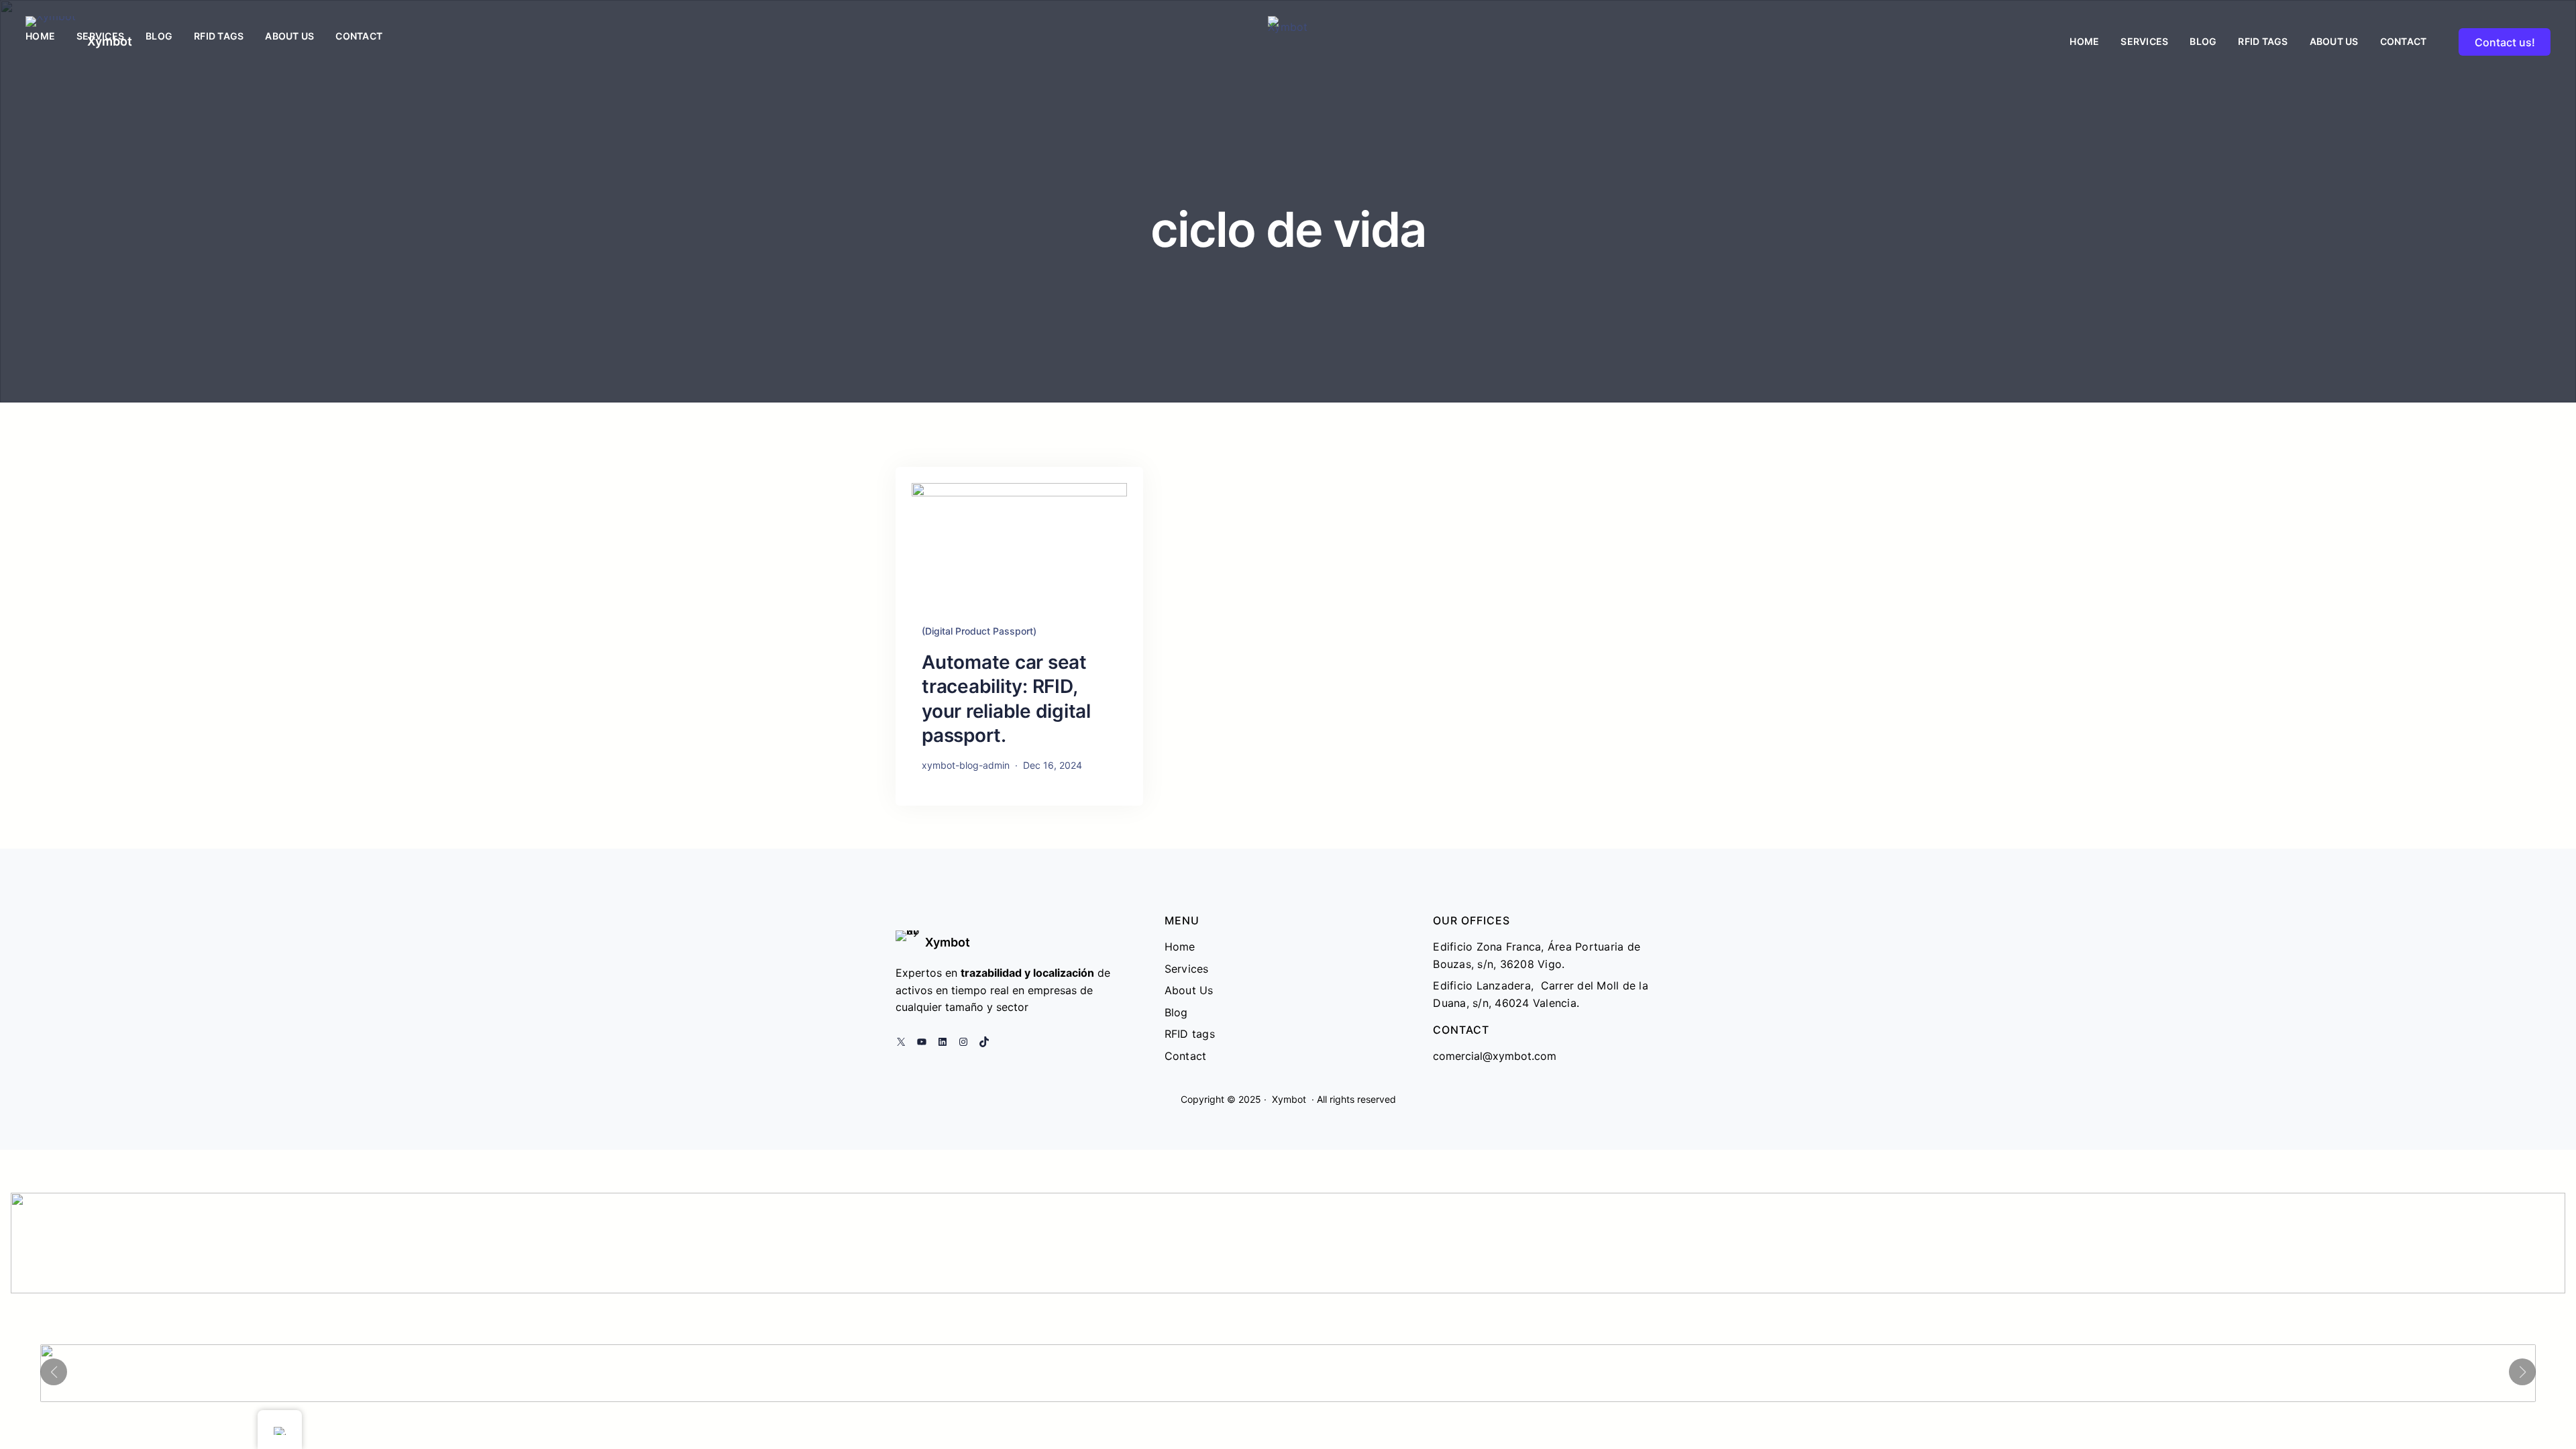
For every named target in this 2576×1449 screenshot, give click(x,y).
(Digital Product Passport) (979, 631)
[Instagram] (963, 1042)
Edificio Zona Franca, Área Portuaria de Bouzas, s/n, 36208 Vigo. (1537, 955)
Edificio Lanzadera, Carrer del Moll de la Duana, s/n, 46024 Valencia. (1541, 994)
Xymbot (948, 942)
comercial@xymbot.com (1495, 1056)
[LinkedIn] (943, 1042)
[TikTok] (984, 1042)
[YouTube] (922, 1042)
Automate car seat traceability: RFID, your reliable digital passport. (1006, 699)
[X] (901, 1042)
